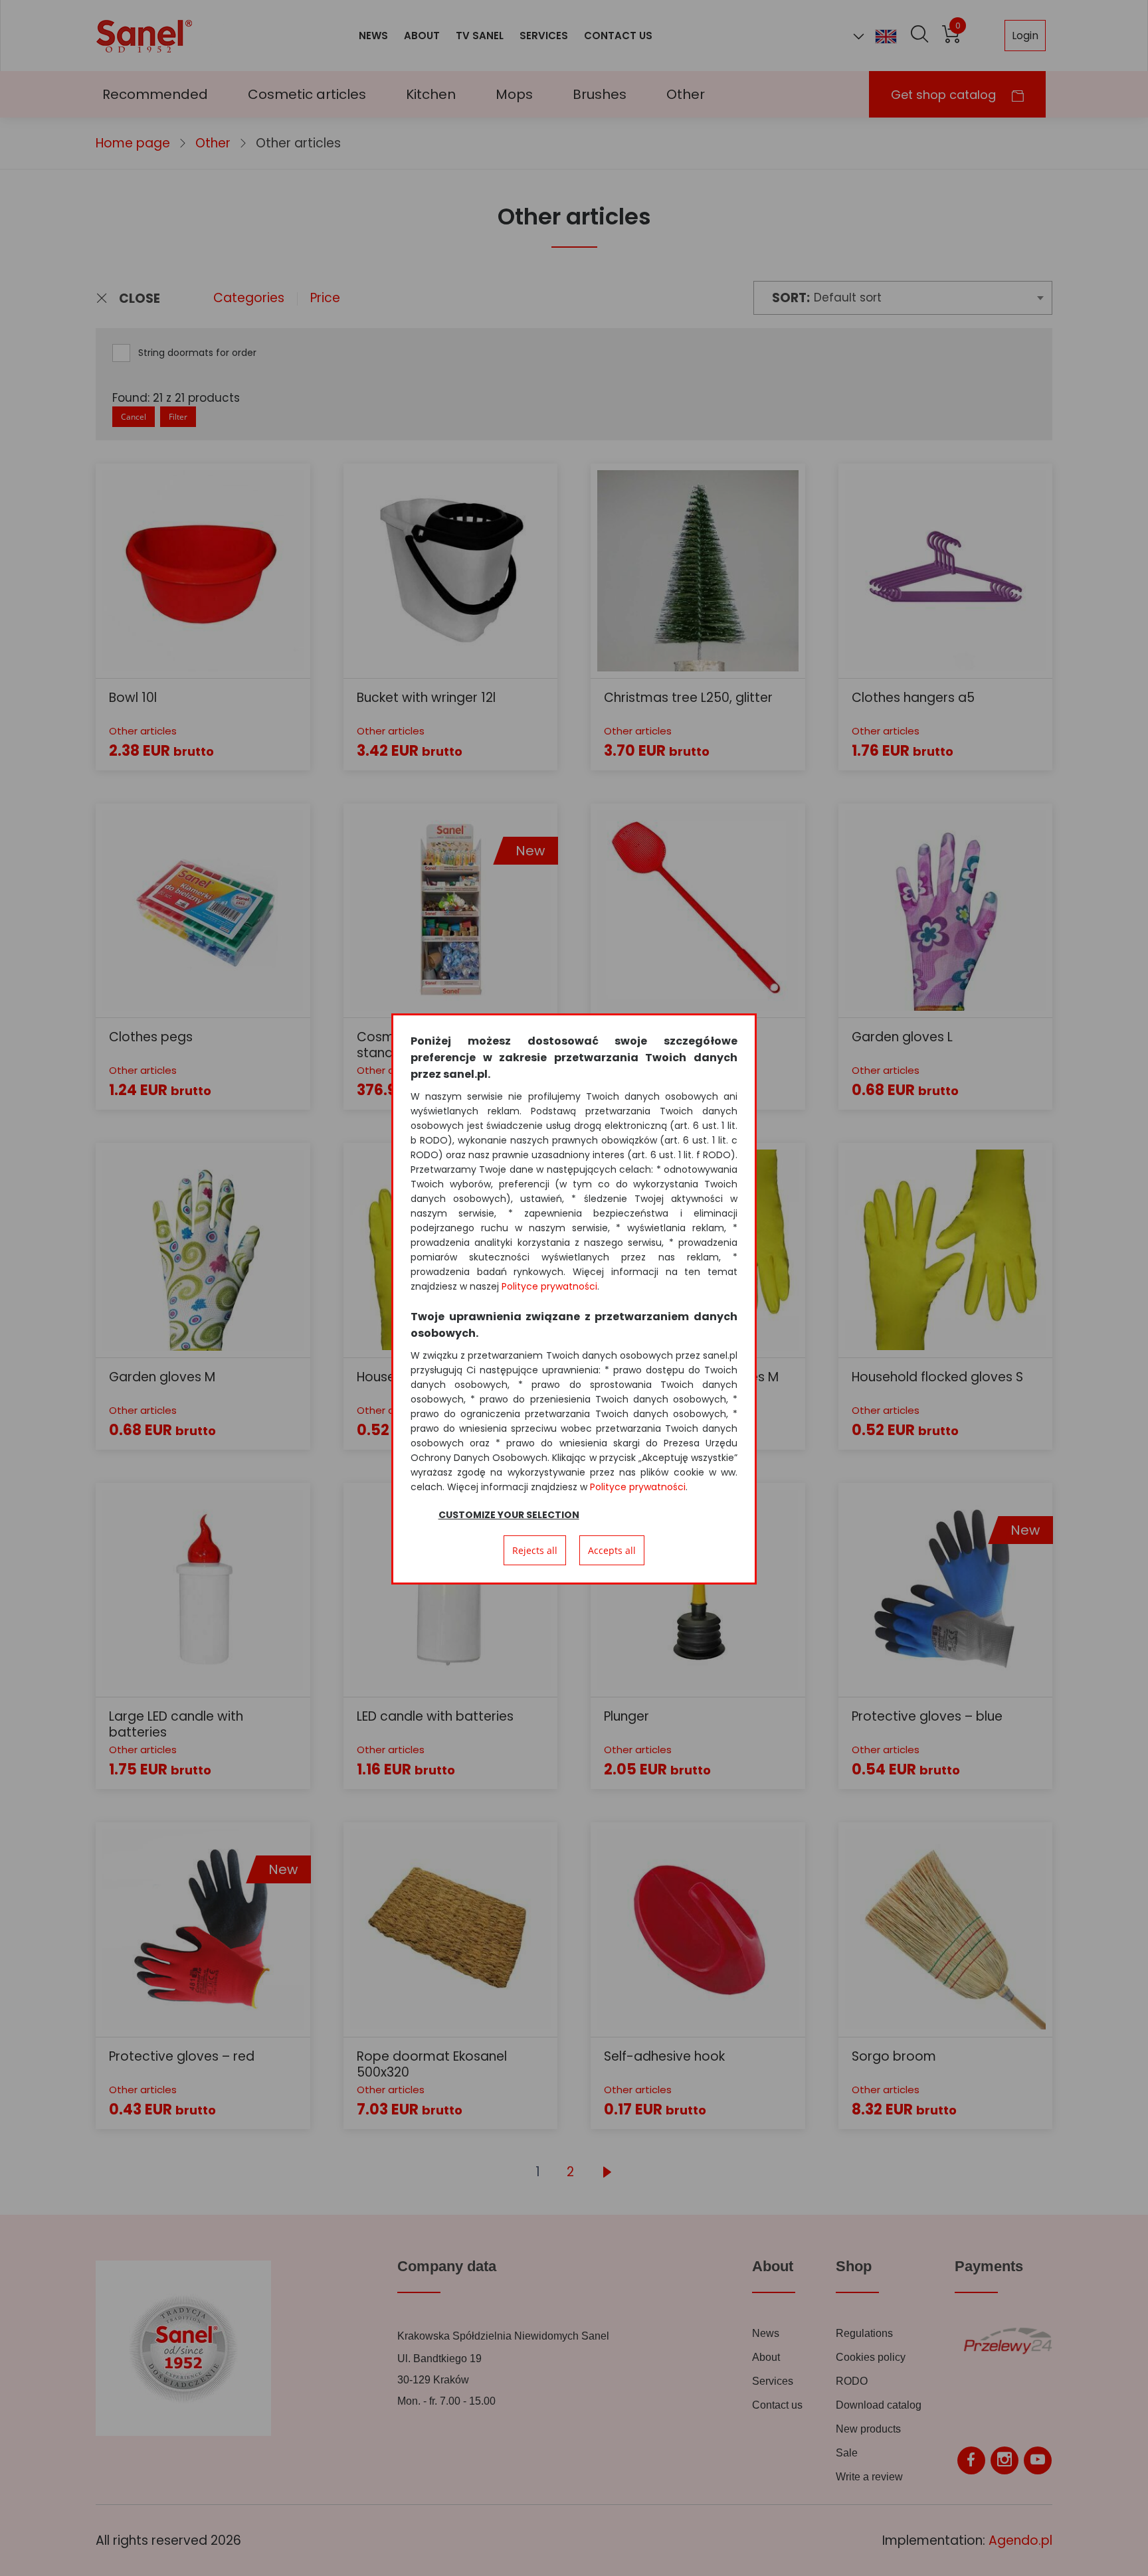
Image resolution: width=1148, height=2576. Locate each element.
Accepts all (612, 1550)
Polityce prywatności (549, 1286)
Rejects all (535, 1550)
